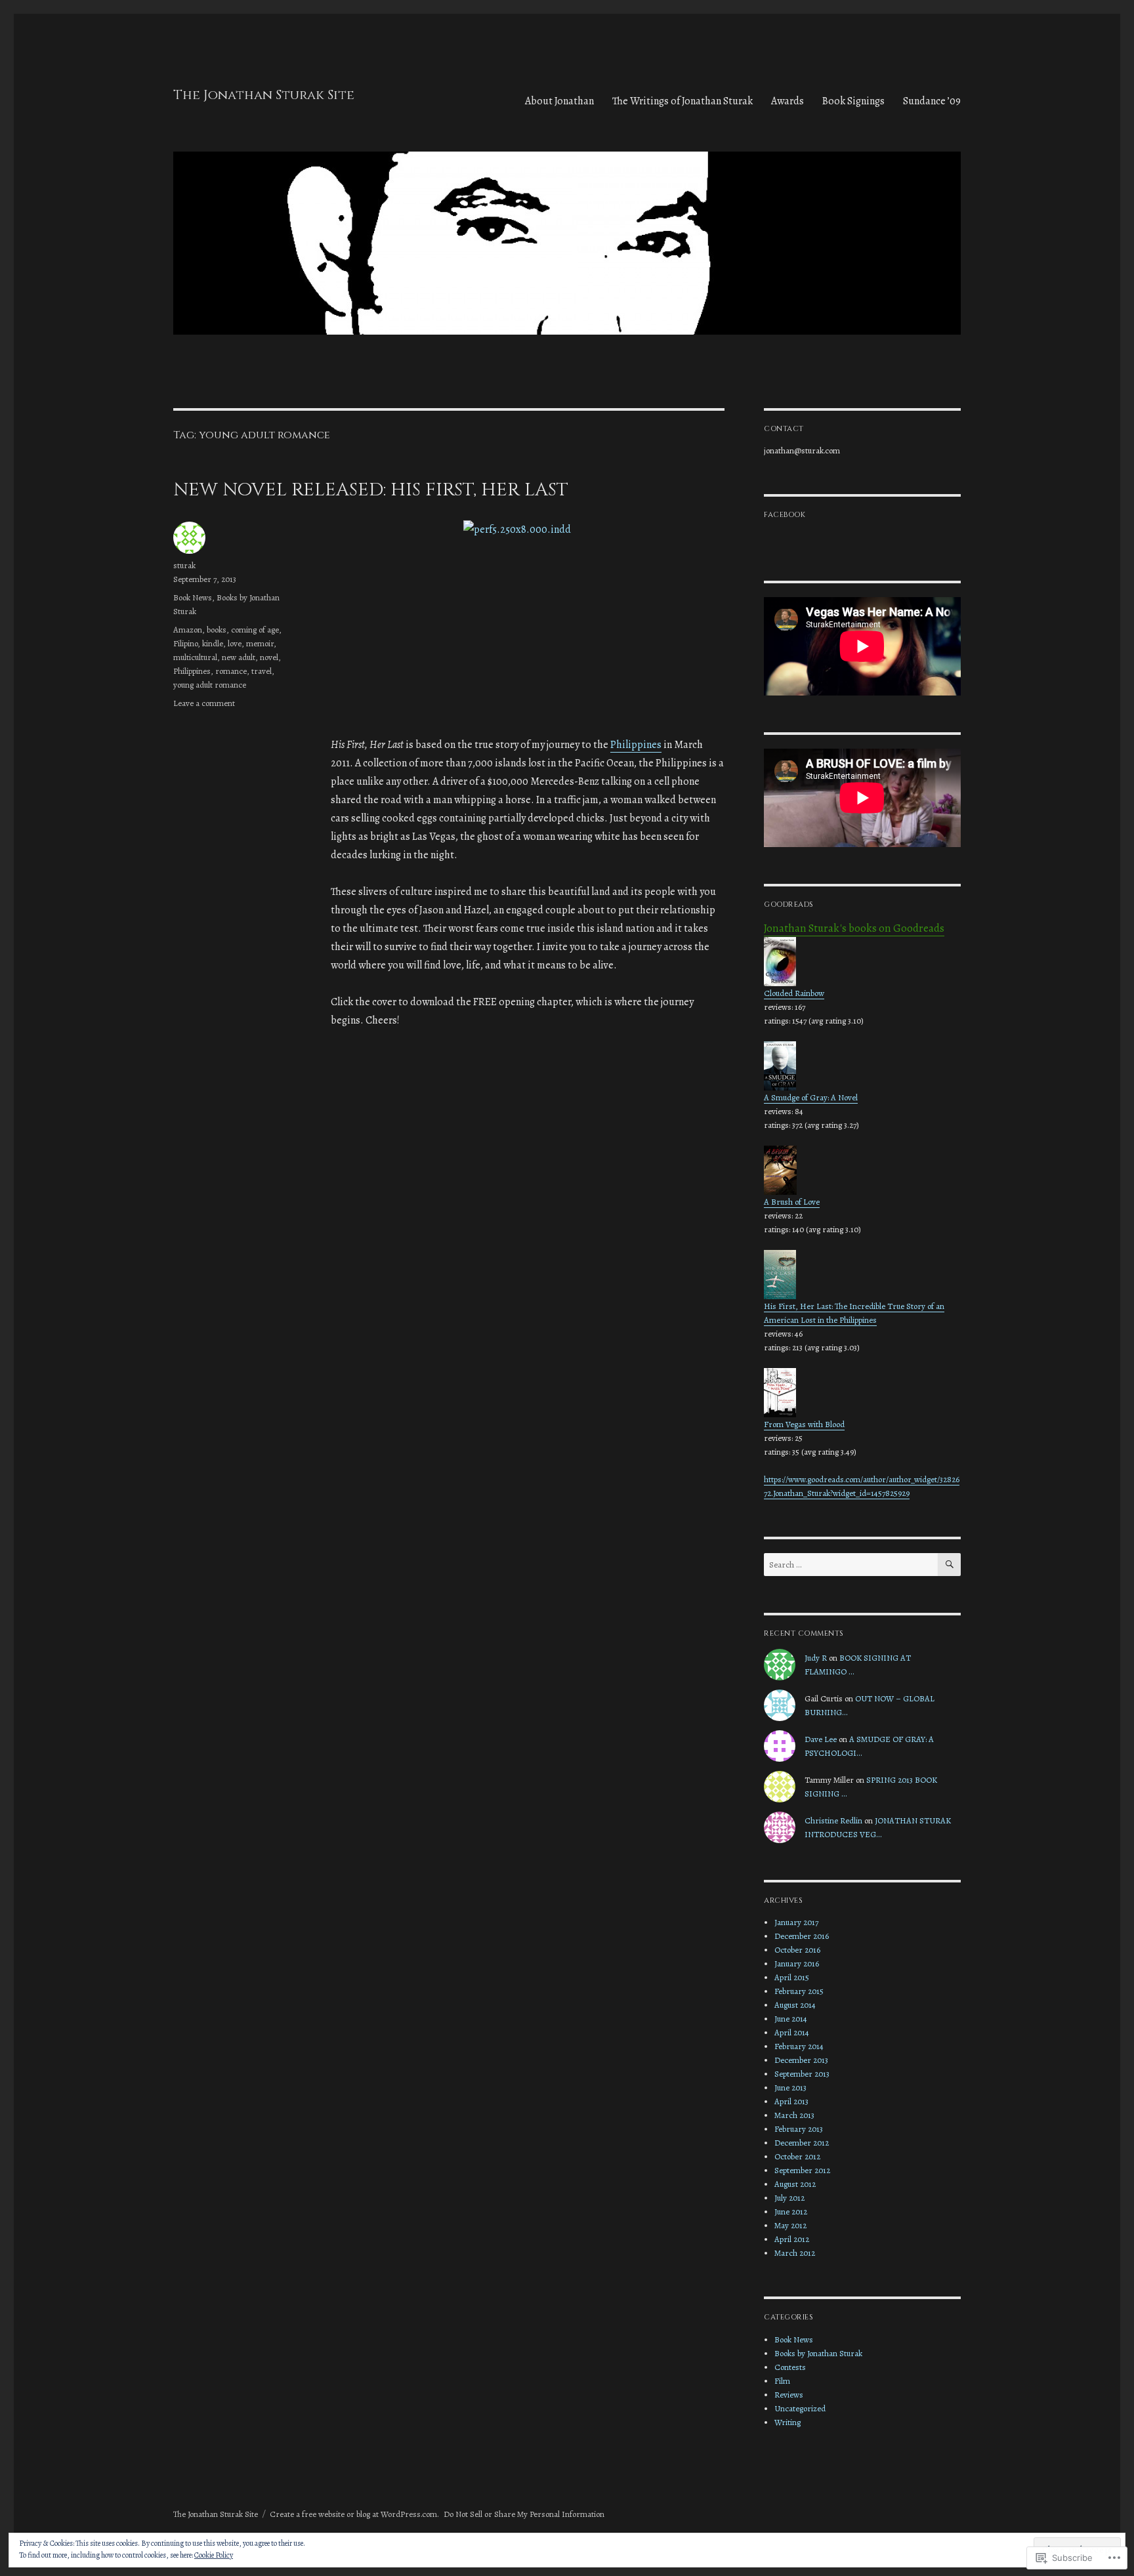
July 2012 (789, 2198)
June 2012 (791, 2212)
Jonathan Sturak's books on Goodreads (854, 928)
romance (231, 671)
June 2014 (791, 2019)
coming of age (255, 630)
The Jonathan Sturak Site (264, 95)
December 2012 (802, 2143)
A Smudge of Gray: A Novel (811, 1097)
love (235, 643)
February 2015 (799, 1991)
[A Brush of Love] (862, 1170)
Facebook (785, 515)
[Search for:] (851, 1565)
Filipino (185, 643)
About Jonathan (559, 101)
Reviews (789, 2395)
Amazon (188, 630)
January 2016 (797, 1963)
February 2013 (799, 2129)
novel (269, 657)
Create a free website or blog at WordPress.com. (354, 2514)
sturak (184, 565)
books (217, 630)
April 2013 (791, 2101)
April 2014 (792, 2032)
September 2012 (802, 2170)
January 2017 (796, 1922)
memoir (260, 643)
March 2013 (794, 2115)
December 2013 (801, 2060)
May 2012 (790, 2225)
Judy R (816, 1658)
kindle (213, 643)
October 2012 (797, 2156)
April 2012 (792, 2239)
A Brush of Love (792, 1202)
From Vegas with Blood (804, 1424)
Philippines (636, 745)
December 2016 (802, 1936)
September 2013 (802, 2074)
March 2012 (795, 2253)
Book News (193, 597)
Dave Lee (821, 1739)
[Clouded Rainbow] (862, 962)
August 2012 (795, 2184)
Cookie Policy (214, 2555)
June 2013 (790, 2088)
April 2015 (792, 1977)
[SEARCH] (949, 1565)
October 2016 (797, 1950)
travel (262, 671)
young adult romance (210, 685)
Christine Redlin (833, 1820)
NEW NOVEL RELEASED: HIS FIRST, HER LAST (371, 490)
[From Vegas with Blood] (862, 1393)
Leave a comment (204, 703)
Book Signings (853, 101)
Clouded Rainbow (794, 993)
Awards (787, 101)
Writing (787, 2422)
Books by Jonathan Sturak (818, 2353)
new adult (239, 657)
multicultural (195, 657)
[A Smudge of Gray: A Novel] (862, 1066)
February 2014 (799, 2046)
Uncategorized (800, 2408)
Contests (790, 2367)
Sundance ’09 (932, 101)
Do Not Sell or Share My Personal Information (524, 2514)
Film (782, 2381)
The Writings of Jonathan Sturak (682, 101)
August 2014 (795, 2005)
